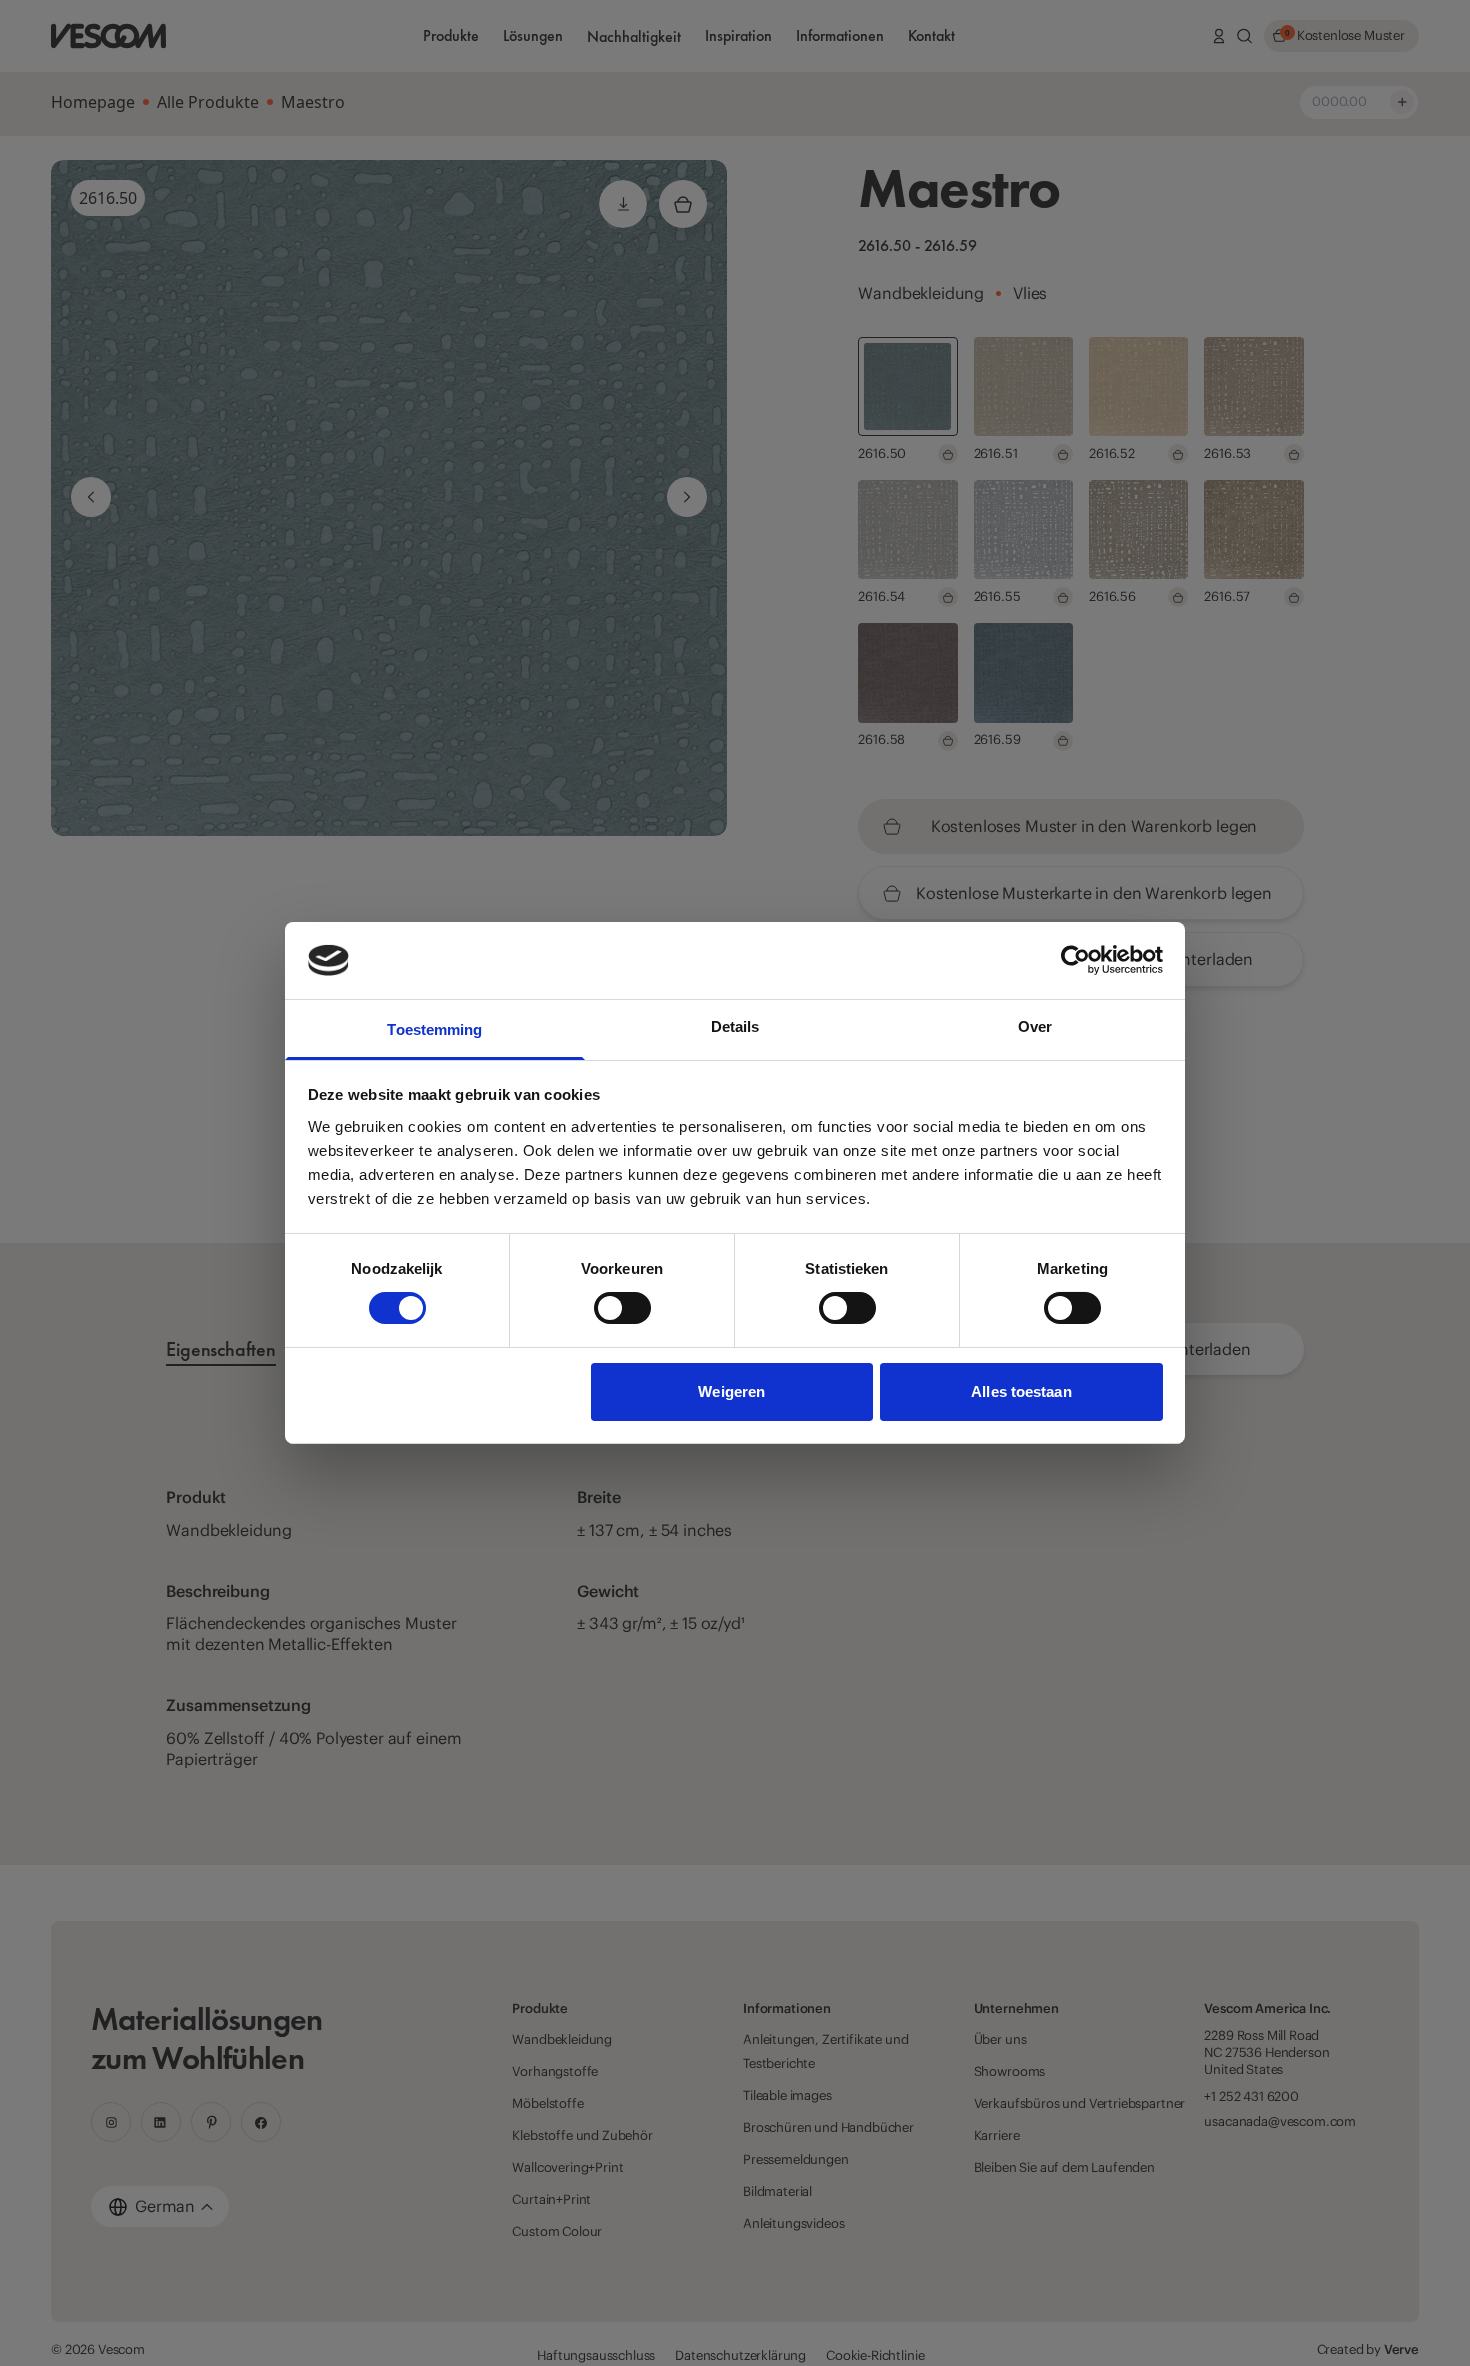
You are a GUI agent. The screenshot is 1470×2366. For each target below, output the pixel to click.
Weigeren (731, 1391)
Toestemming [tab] (434, 1029)
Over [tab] (1035, 1026)
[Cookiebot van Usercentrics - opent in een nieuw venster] (1075, 960)
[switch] (622, 1308)
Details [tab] (735, 1026)
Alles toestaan (1021, 1391)
